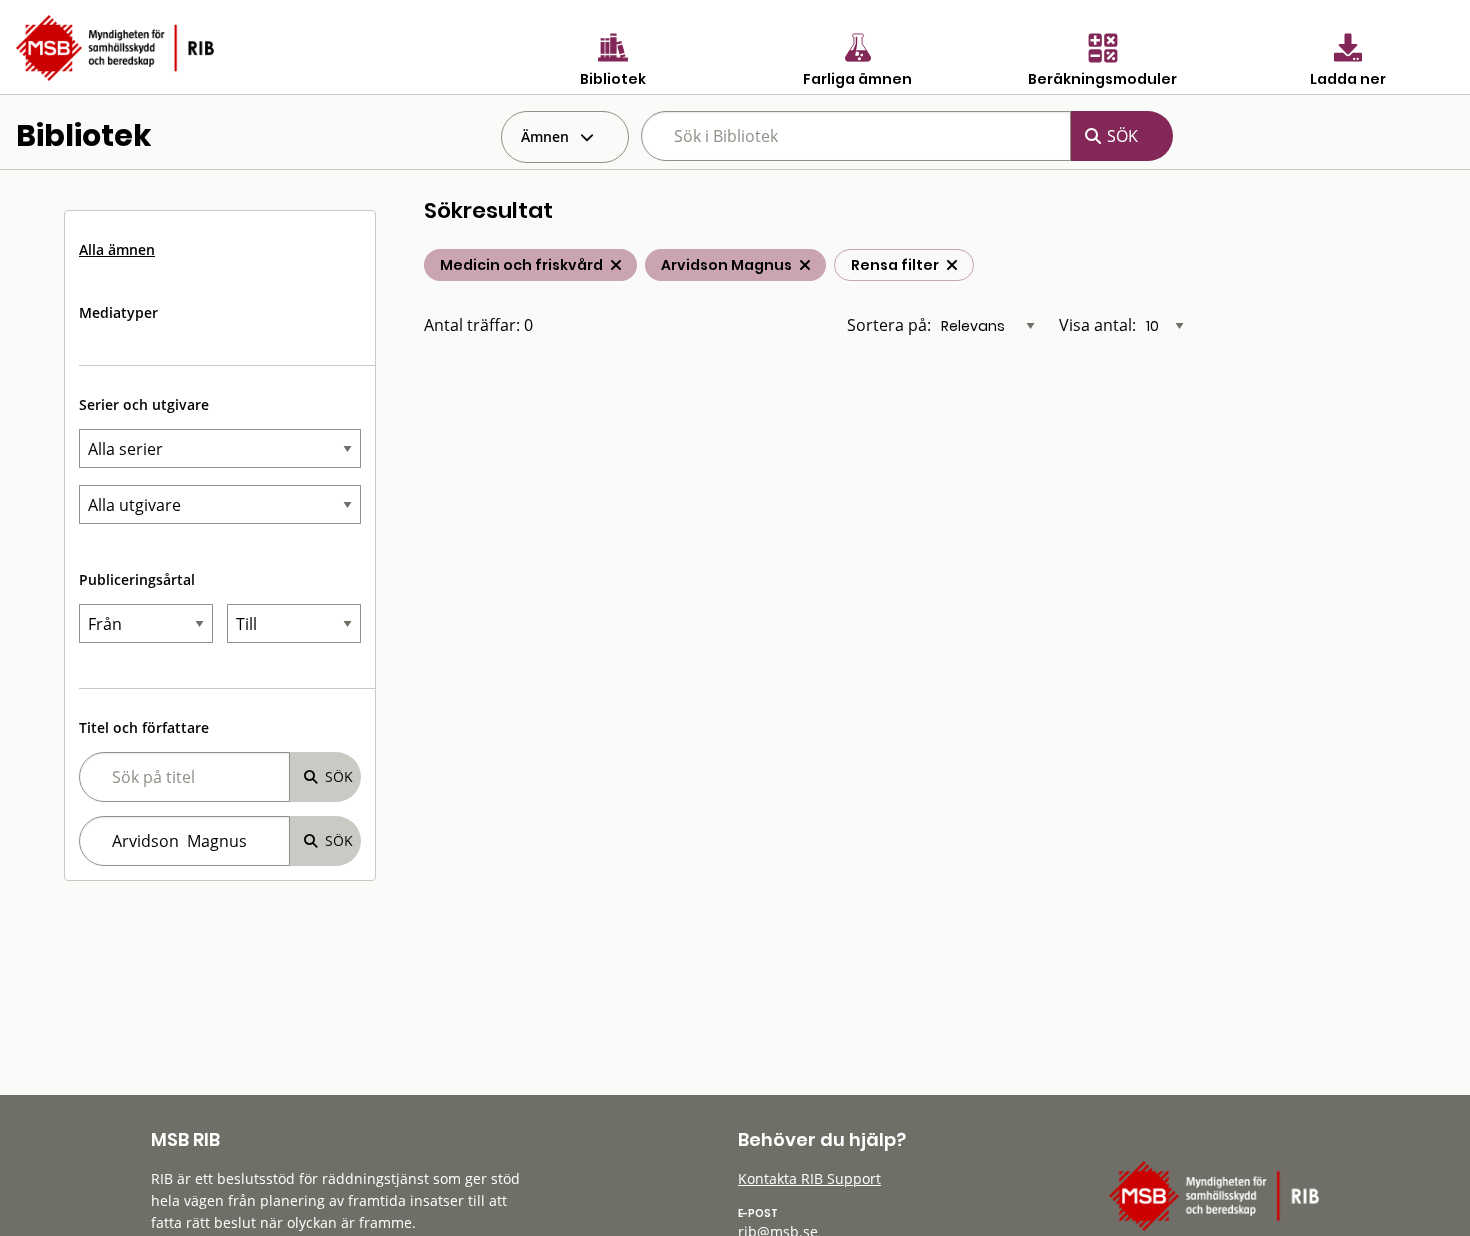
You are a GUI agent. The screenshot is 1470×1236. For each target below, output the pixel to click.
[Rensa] (952, 265)
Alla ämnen (117, 249)
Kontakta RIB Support (809, 1178)
